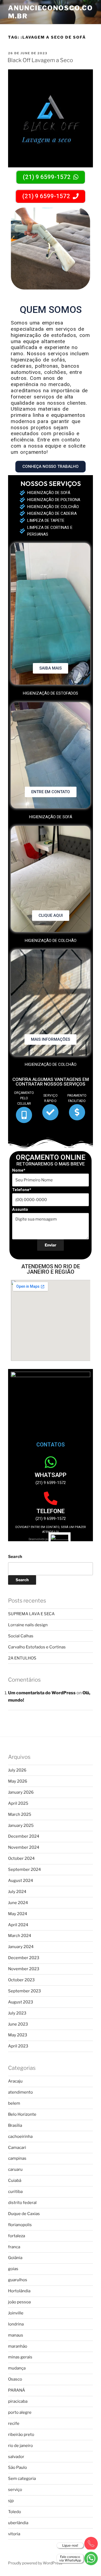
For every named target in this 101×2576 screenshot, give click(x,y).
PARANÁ (17, 2390)
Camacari (17, 2148)
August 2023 (21, 2002)
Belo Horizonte (22, 2114)
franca (14, 2247)
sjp (11, 2501)
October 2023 (21, 1980)
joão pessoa (19, 2302)
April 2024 (18, 1925)
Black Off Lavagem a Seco (40, 60)
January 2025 (21, 1825)
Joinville (16, 2313)
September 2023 (25, 1991)
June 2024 (18, 1903)
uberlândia (18, 2523)
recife (14, 2423)
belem (14, 2103)
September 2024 (25, 1870)
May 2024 (18, 1914)
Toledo (15, 2512)
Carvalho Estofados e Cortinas (37, 1647)
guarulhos (18, 2280)
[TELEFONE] (51, 1498)
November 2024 (24, 1847)
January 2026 (21, 1792)
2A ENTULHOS (22, 1658)
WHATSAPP (51, 1475)
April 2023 (18, 2046)
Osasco (15, 2379)
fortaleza (17, 2236)
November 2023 (24, 1969)
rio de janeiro (20, 2446)
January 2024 (21, 1947)
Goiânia (15, 2258)
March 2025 (20, 1814)
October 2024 (21, 1858)
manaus (16, 2335)
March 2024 (20, 1936)
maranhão (18, 2346)
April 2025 (18, 1803)
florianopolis (20, 2225)
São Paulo (18, 2467)
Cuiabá (15, 2181)
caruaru (15, 2169)
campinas (17, 2158)
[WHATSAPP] (51, 1462)
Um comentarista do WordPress (42, 1693)
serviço (15, 2490)
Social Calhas (21, 1636)
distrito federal (22, 2203)
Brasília (15, 2125)
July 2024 (17, 1892)
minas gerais (20, 2357)
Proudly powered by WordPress (35, 2563)
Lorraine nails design (28, 1625)
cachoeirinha (20, 2136)
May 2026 (18, 1781)
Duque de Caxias (24, 2214)
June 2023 (18, 2024)
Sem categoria (22, 2479)
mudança (17, 2368)
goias (13, 2269)
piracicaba (18, 2401)
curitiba (15, 2192)
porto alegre (20, 2412)
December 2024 (24, 1836)
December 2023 (24, 1958)
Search (15, 1557)
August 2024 (21, 1881)
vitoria (14, 2534)
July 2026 (17, 1770)
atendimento (20, 2092)
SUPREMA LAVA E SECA (31, 1614)
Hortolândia (19, 2291)
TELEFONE (50, 1511)
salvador (16, 2457)
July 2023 (17, 2013)
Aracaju (15, 2081)
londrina (16, 2324)
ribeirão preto (21, 2435)
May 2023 (18, 2035)
